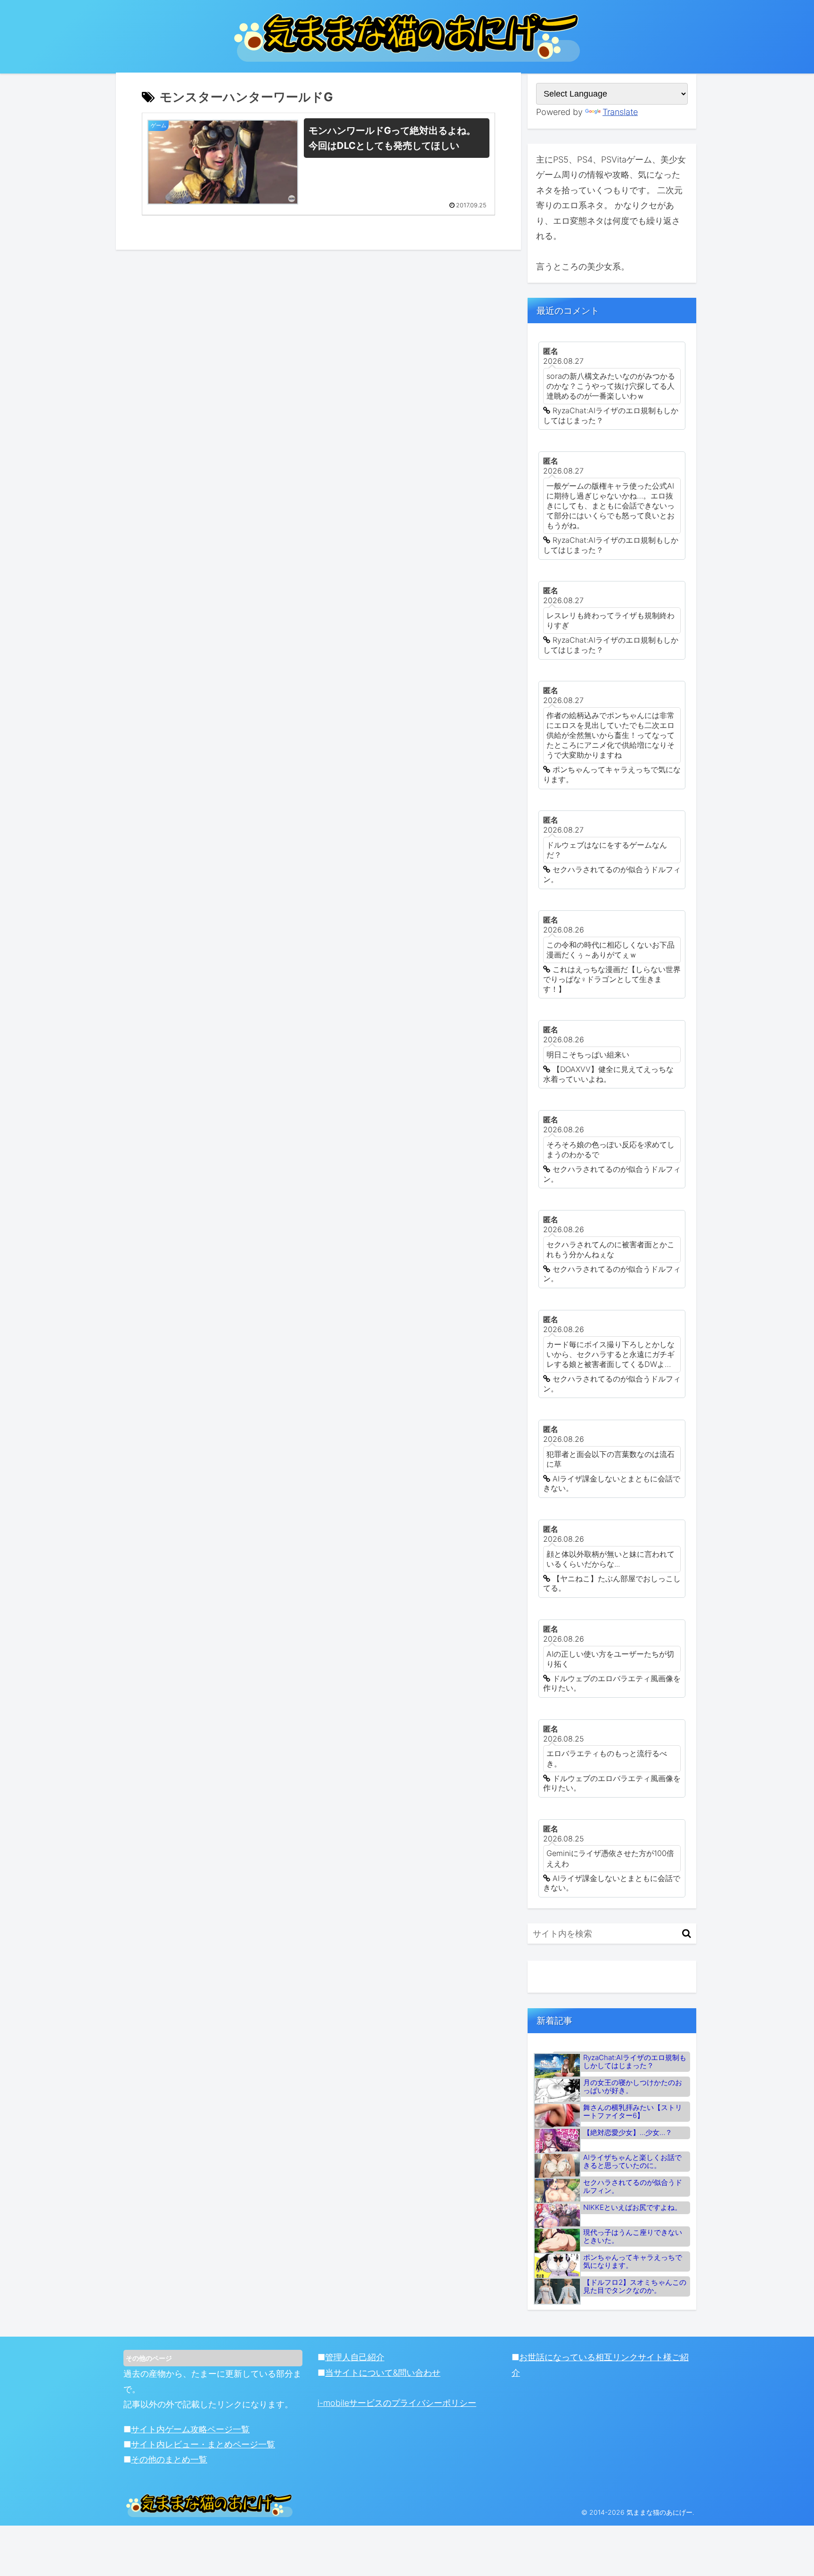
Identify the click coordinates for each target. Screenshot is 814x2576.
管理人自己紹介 (355, 2357)
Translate (620, 112)
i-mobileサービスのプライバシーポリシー (397, 2403)
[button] (687, 1934)
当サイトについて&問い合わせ (383, 2373)
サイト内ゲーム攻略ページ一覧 (190, 2429)
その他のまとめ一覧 (169, 2459)
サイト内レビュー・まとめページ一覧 (203, 2444)
